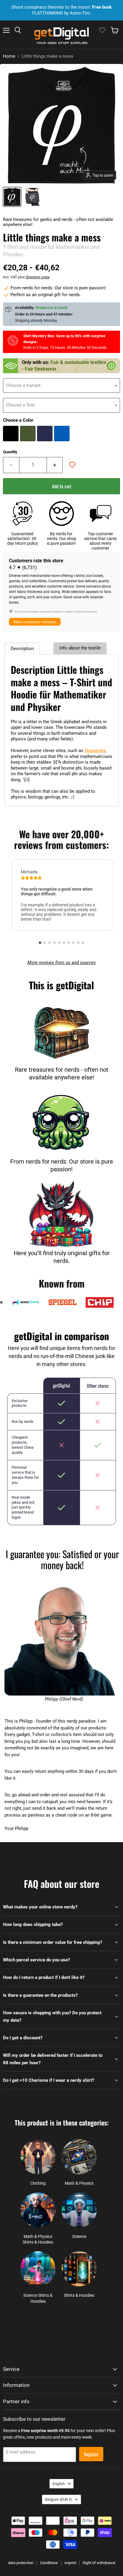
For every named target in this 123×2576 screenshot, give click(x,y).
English (59, 2484)
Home (9, 56)
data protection (21, 2563)
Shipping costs (38, 277)
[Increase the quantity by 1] (55, 465)
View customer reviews (35, 622)
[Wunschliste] (102, 30)
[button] (40, 943)
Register (91, 2454)
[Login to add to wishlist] (72, 465)
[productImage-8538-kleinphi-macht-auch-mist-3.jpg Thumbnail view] (32, 197)
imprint (70, 2563)
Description (22, 649)
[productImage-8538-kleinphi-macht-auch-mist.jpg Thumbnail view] (12, 197)
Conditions (49, 2563)
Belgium (59, 2499)
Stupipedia (95, 751)
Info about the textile (80, 648)
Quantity (10, 452)
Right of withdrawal (99, 2563)
